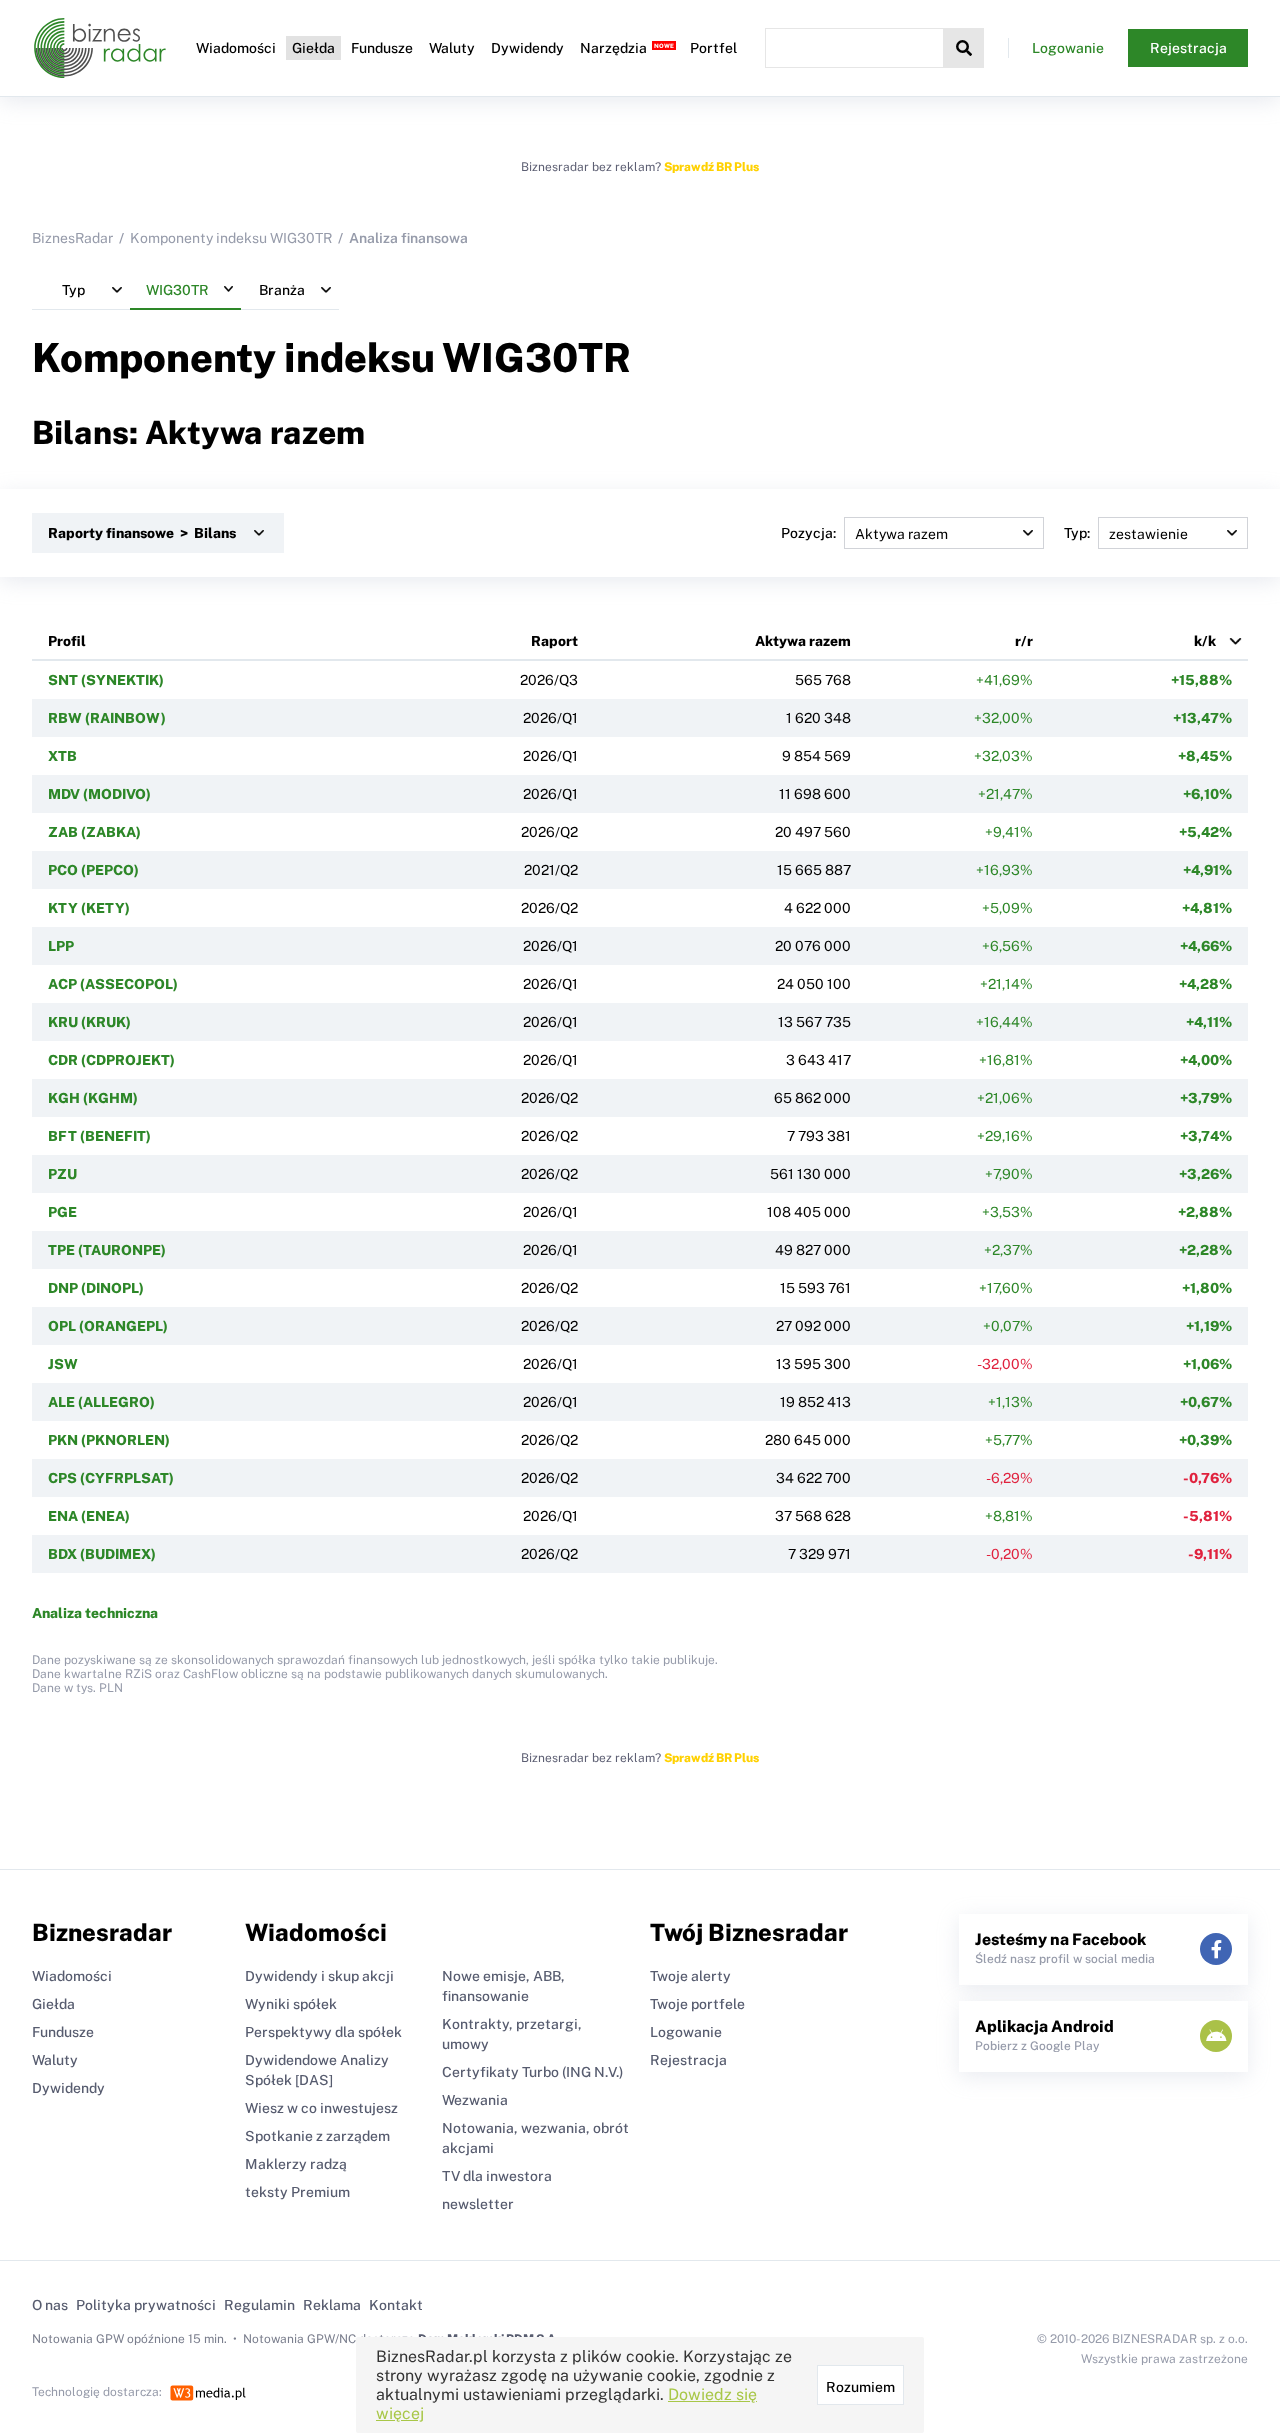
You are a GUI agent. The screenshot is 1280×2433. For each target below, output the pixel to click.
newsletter (478, 2204)
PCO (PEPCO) (93, 870)
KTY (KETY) (89, 908)
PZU (62, 1174)
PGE (62, 1212)
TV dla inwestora (497, 2176)
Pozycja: (808, 533)
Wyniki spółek (291, 2004)
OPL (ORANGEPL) (108, 1326)
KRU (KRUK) (89, 1022)
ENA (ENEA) (89, 1516)
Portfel (713, 48)
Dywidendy (527, 48)
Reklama (332, 2305)
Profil (67, 641)
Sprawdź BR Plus (711, 167)
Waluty (452, 48)
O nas (50, 2305)
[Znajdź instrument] (964, 48)
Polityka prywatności (146, 2305)
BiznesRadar (72, 238)
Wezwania (475, 2100)
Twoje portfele (697, 2004)
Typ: (1077, 533)
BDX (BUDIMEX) (102, 1554)
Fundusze (382, 48)
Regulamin (259, 2305)
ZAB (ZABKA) (94, 832)
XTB (62, 756)
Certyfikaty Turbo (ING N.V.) (532, 2072)
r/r (1024, 641)
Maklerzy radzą (296, 2164)
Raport (554, 641)
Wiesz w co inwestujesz (321, 2108)
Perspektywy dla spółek (323, 2032)
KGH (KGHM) (93, 1098)
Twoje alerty (690, 1976)
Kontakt (396, 2305)
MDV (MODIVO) (99, 794)
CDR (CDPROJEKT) (111, 1060)
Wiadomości (236, 48)
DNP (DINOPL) (96, 1288)
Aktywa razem (803, 641)
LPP (61, 946)
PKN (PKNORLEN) (109, 1440)
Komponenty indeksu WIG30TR (231, 238)
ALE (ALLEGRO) (101, 1402)
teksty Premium (297, 2192)
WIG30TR (536, 357)
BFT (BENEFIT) (99, 1136)
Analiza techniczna (95, 1613)
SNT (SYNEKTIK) (106, 680)
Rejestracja (1188, 48)
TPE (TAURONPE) (107, 1250)
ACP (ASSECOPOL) (113, 984)
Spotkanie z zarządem (317, 2136)
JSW (63, 1364)
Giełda (313, 48)
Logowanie (1068, 48)
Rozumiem (860, 2387)
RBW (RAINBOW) (107, 718)
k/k (1205, 641)
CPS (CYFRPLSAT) (111, 1478)
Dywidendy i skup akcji (319, 1976)
